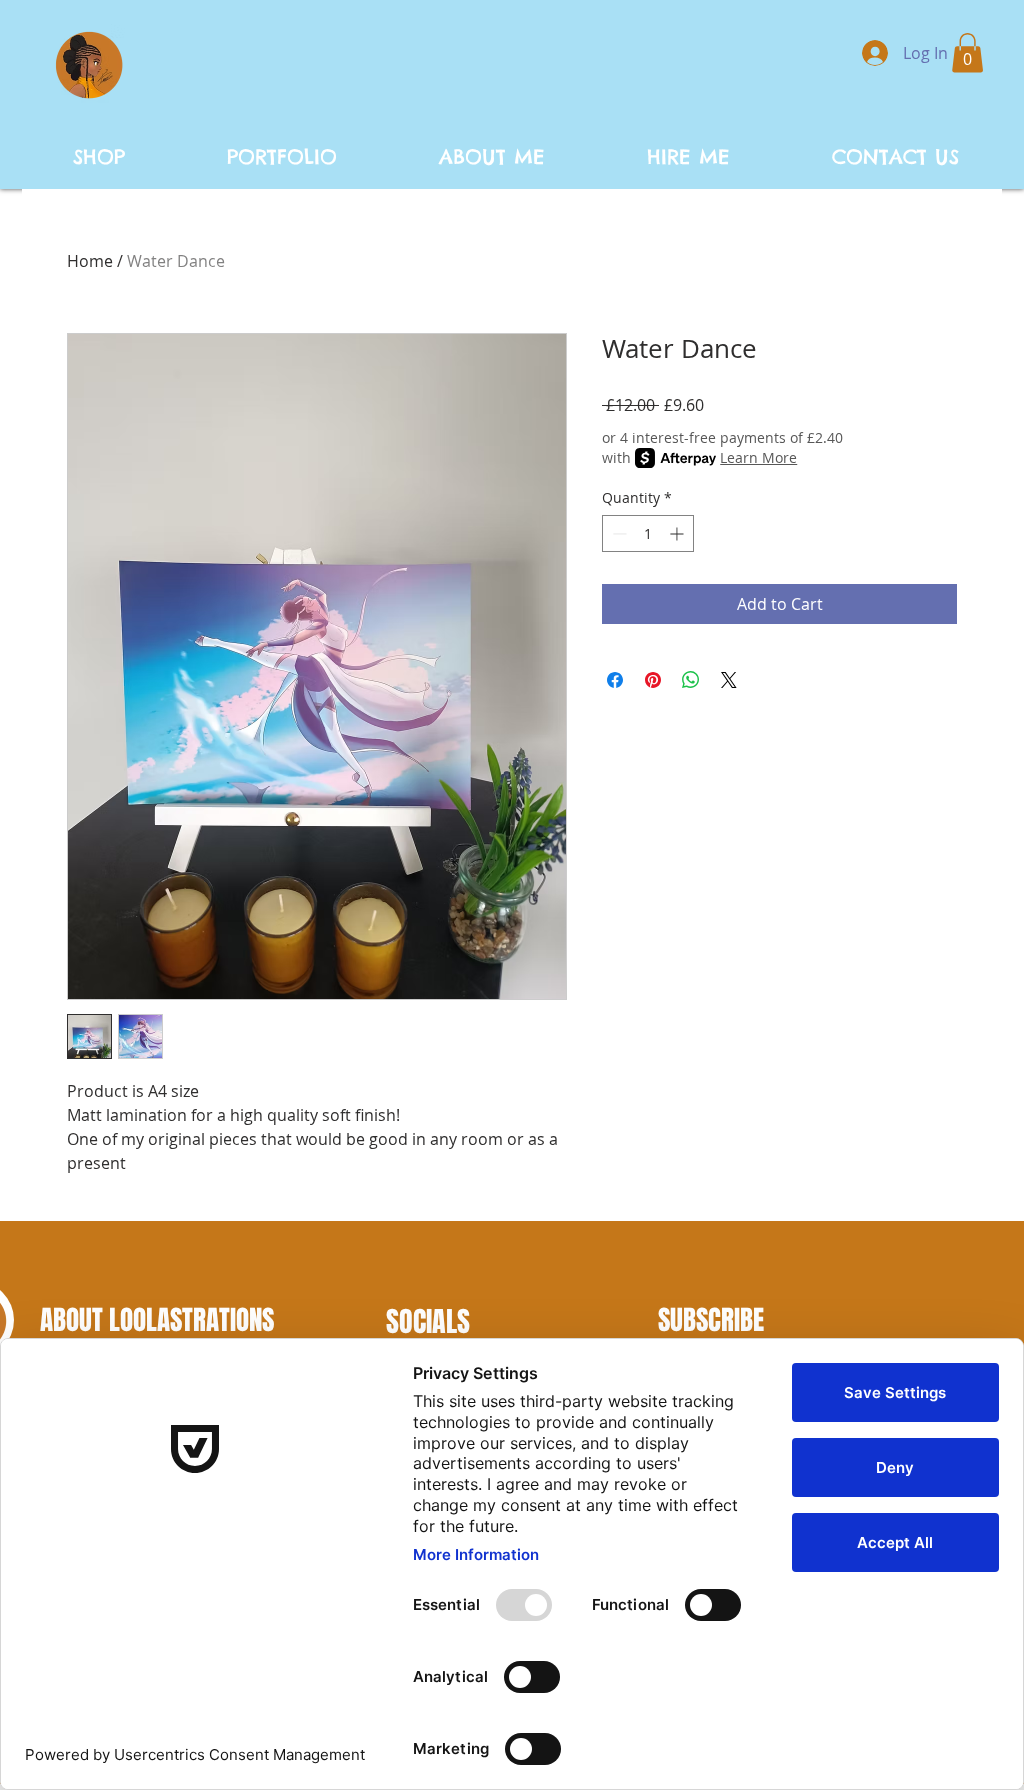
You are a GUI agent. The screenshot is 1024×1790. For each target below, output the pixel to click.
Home (90, 261)
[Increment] (678, 533)
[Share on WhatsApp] (691, 680)
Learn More (758, 457)
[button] (967, 52)
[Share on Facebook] (615, 680)
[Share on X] (729, 680)
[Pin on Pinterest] (653, 680)
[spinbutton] (648, 533)
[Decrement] (617, 533)
